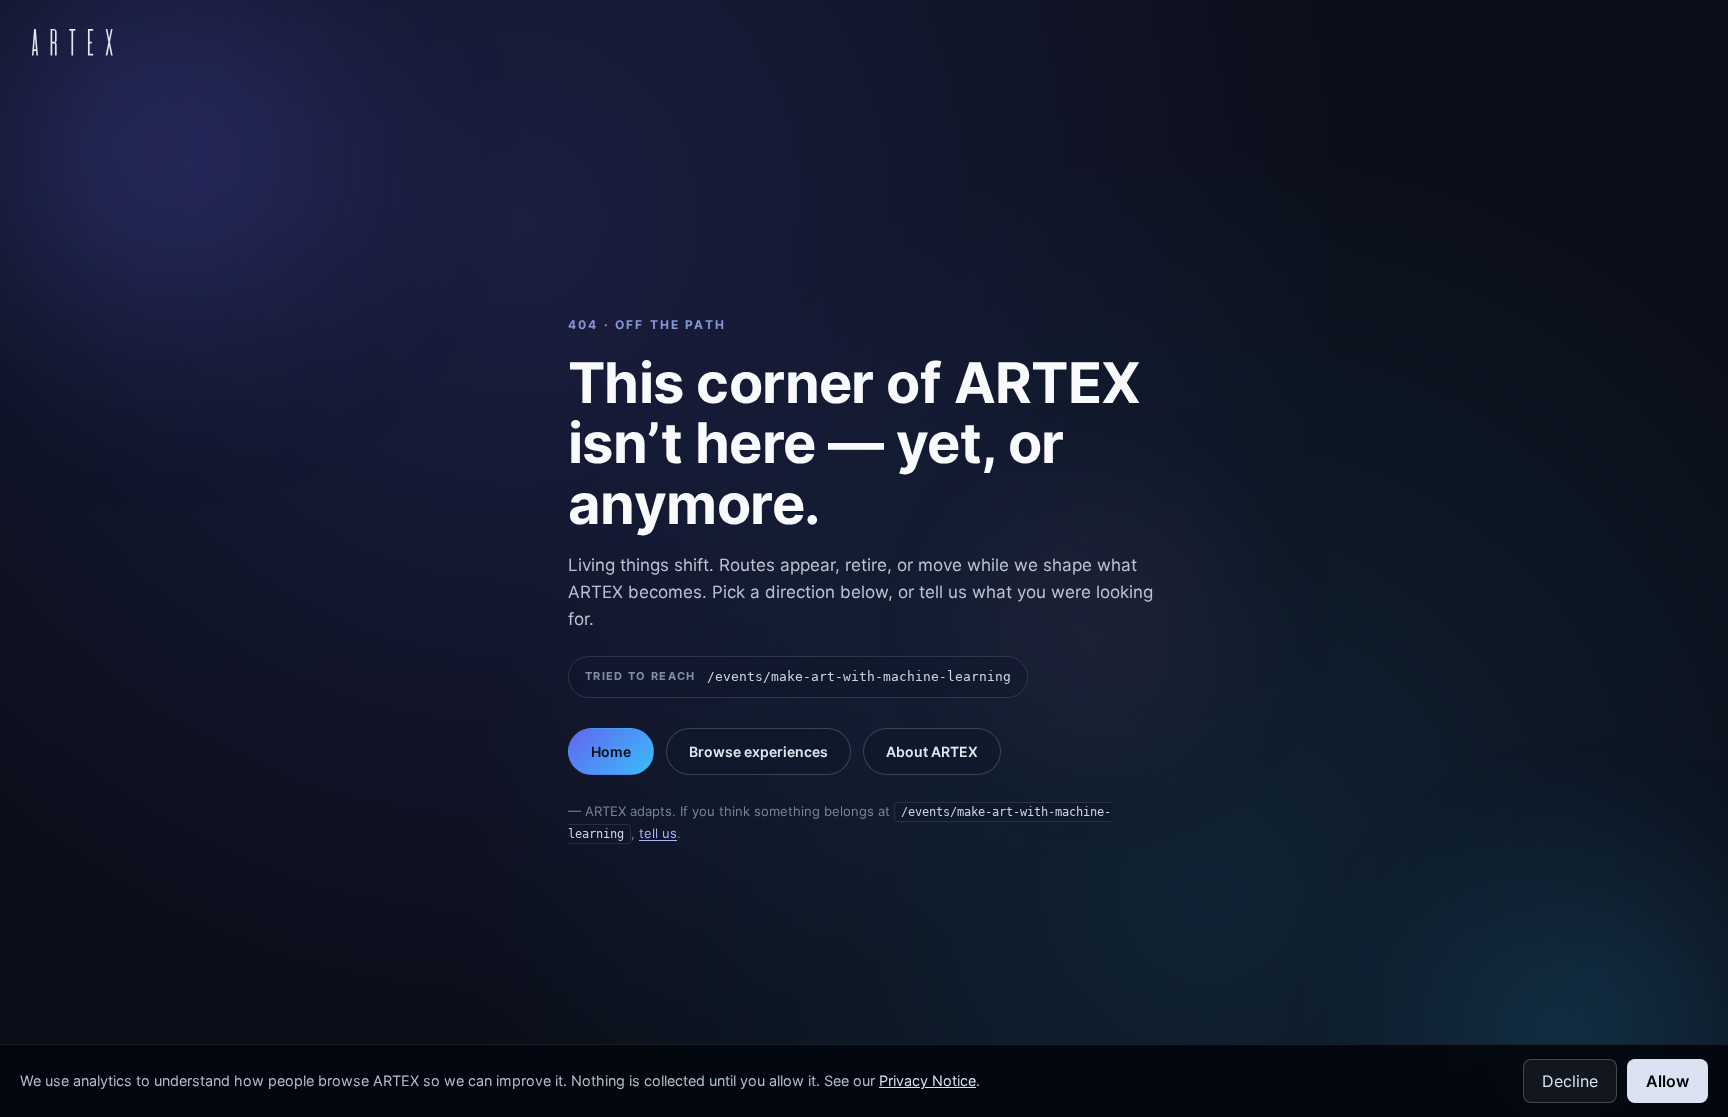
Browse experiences (758, 751)
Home (611, 751)
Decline (1570, 1081)
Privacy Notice (927, 1080)
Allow (1667, 1081)
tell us (658, 833)
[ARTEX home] (72, 42)
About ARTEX (932, 751)
